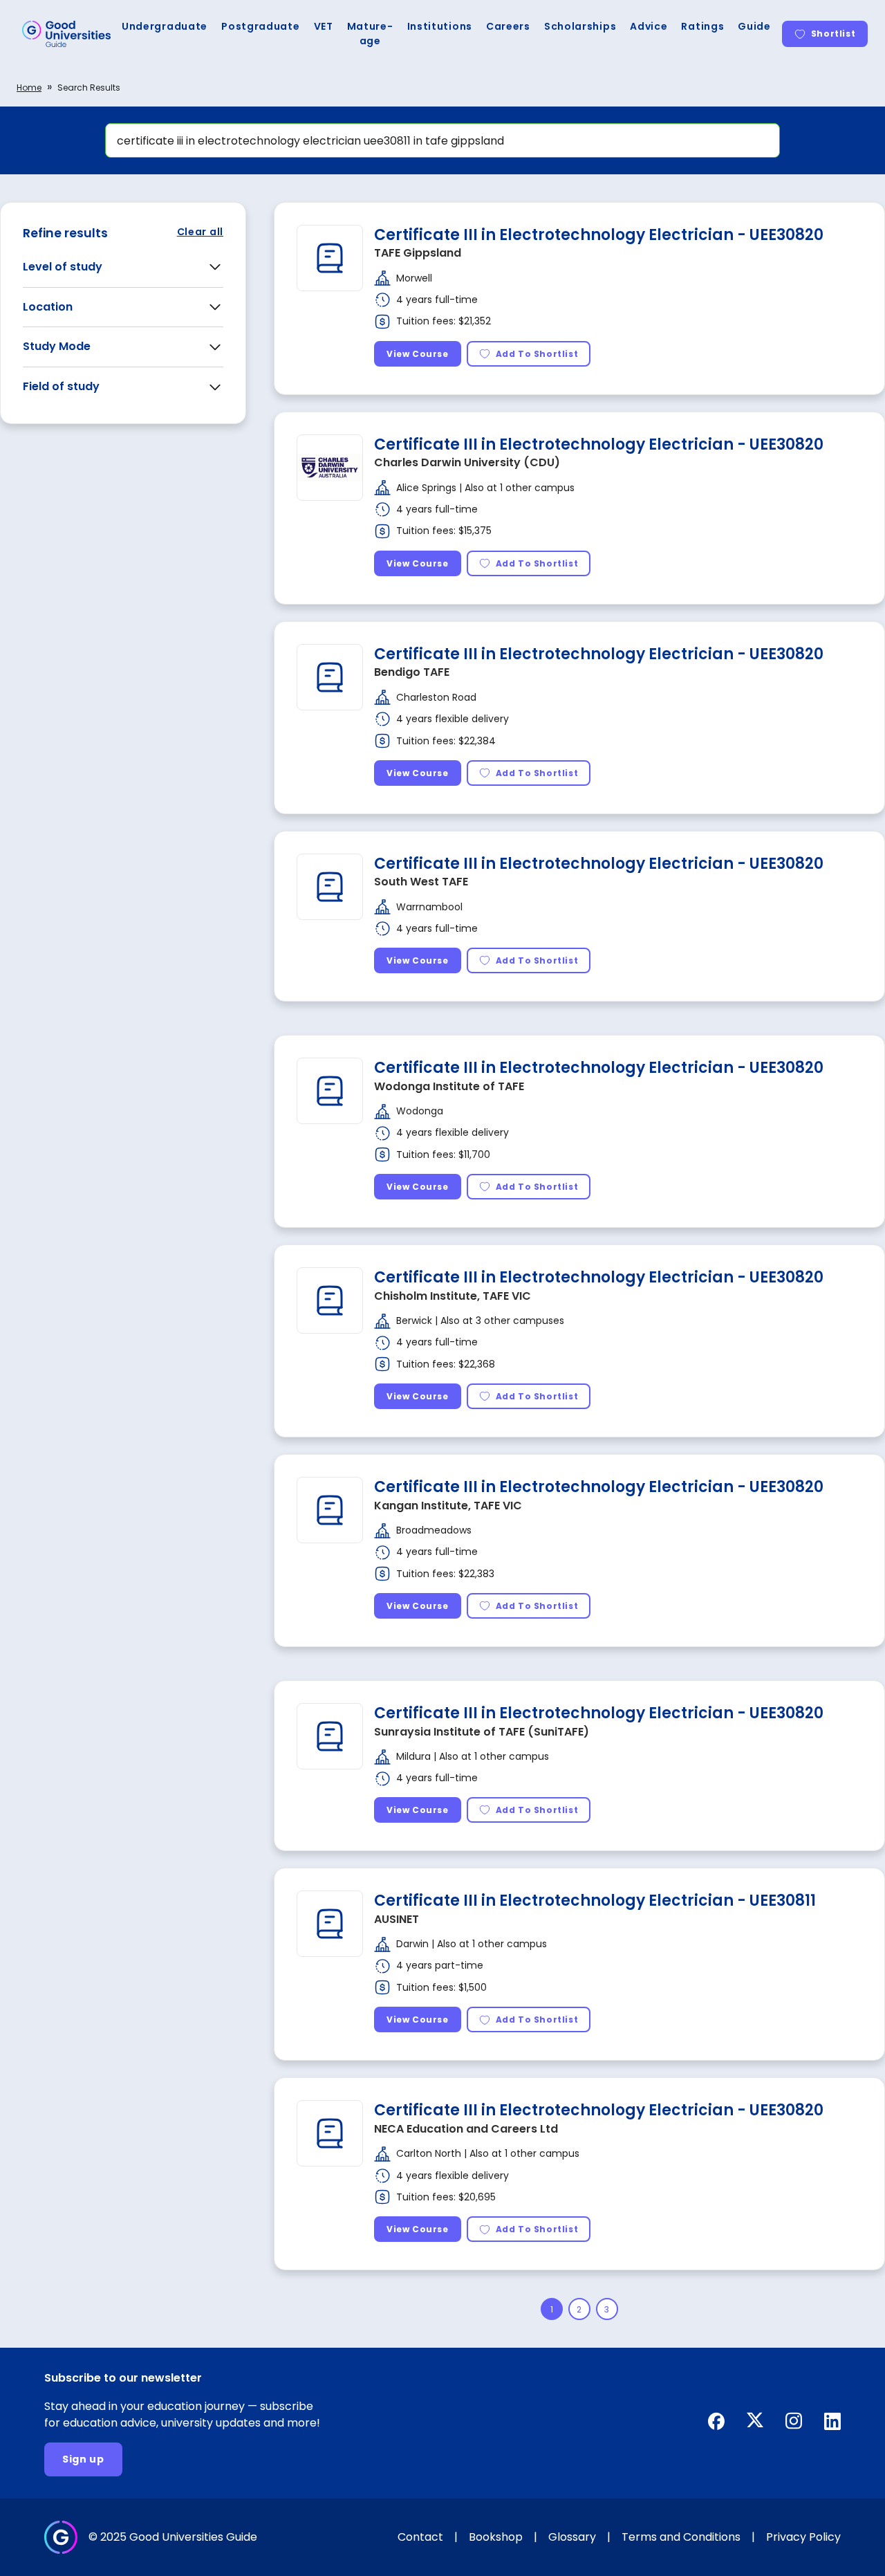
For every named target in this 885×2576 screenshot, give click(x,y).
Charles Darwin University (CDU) (467, 462)
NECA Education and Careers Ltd (466, 2129)
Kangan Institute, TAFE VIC (448, 1506)
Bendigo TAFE (412, 672)
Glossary (572, 2537)
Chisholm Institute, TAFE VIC (453, 1296)
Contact (420, 2537)
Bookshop (496, 2537)
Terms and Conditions (681, 2537)
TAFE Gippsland (418, 253)
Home (29, 88)
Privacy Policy (803, 2537)
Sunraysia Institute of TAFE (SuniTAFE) (482, 1732)
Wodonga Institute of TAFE (449, 1086)
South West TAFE (421, 882)
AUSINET (397, 1919)
